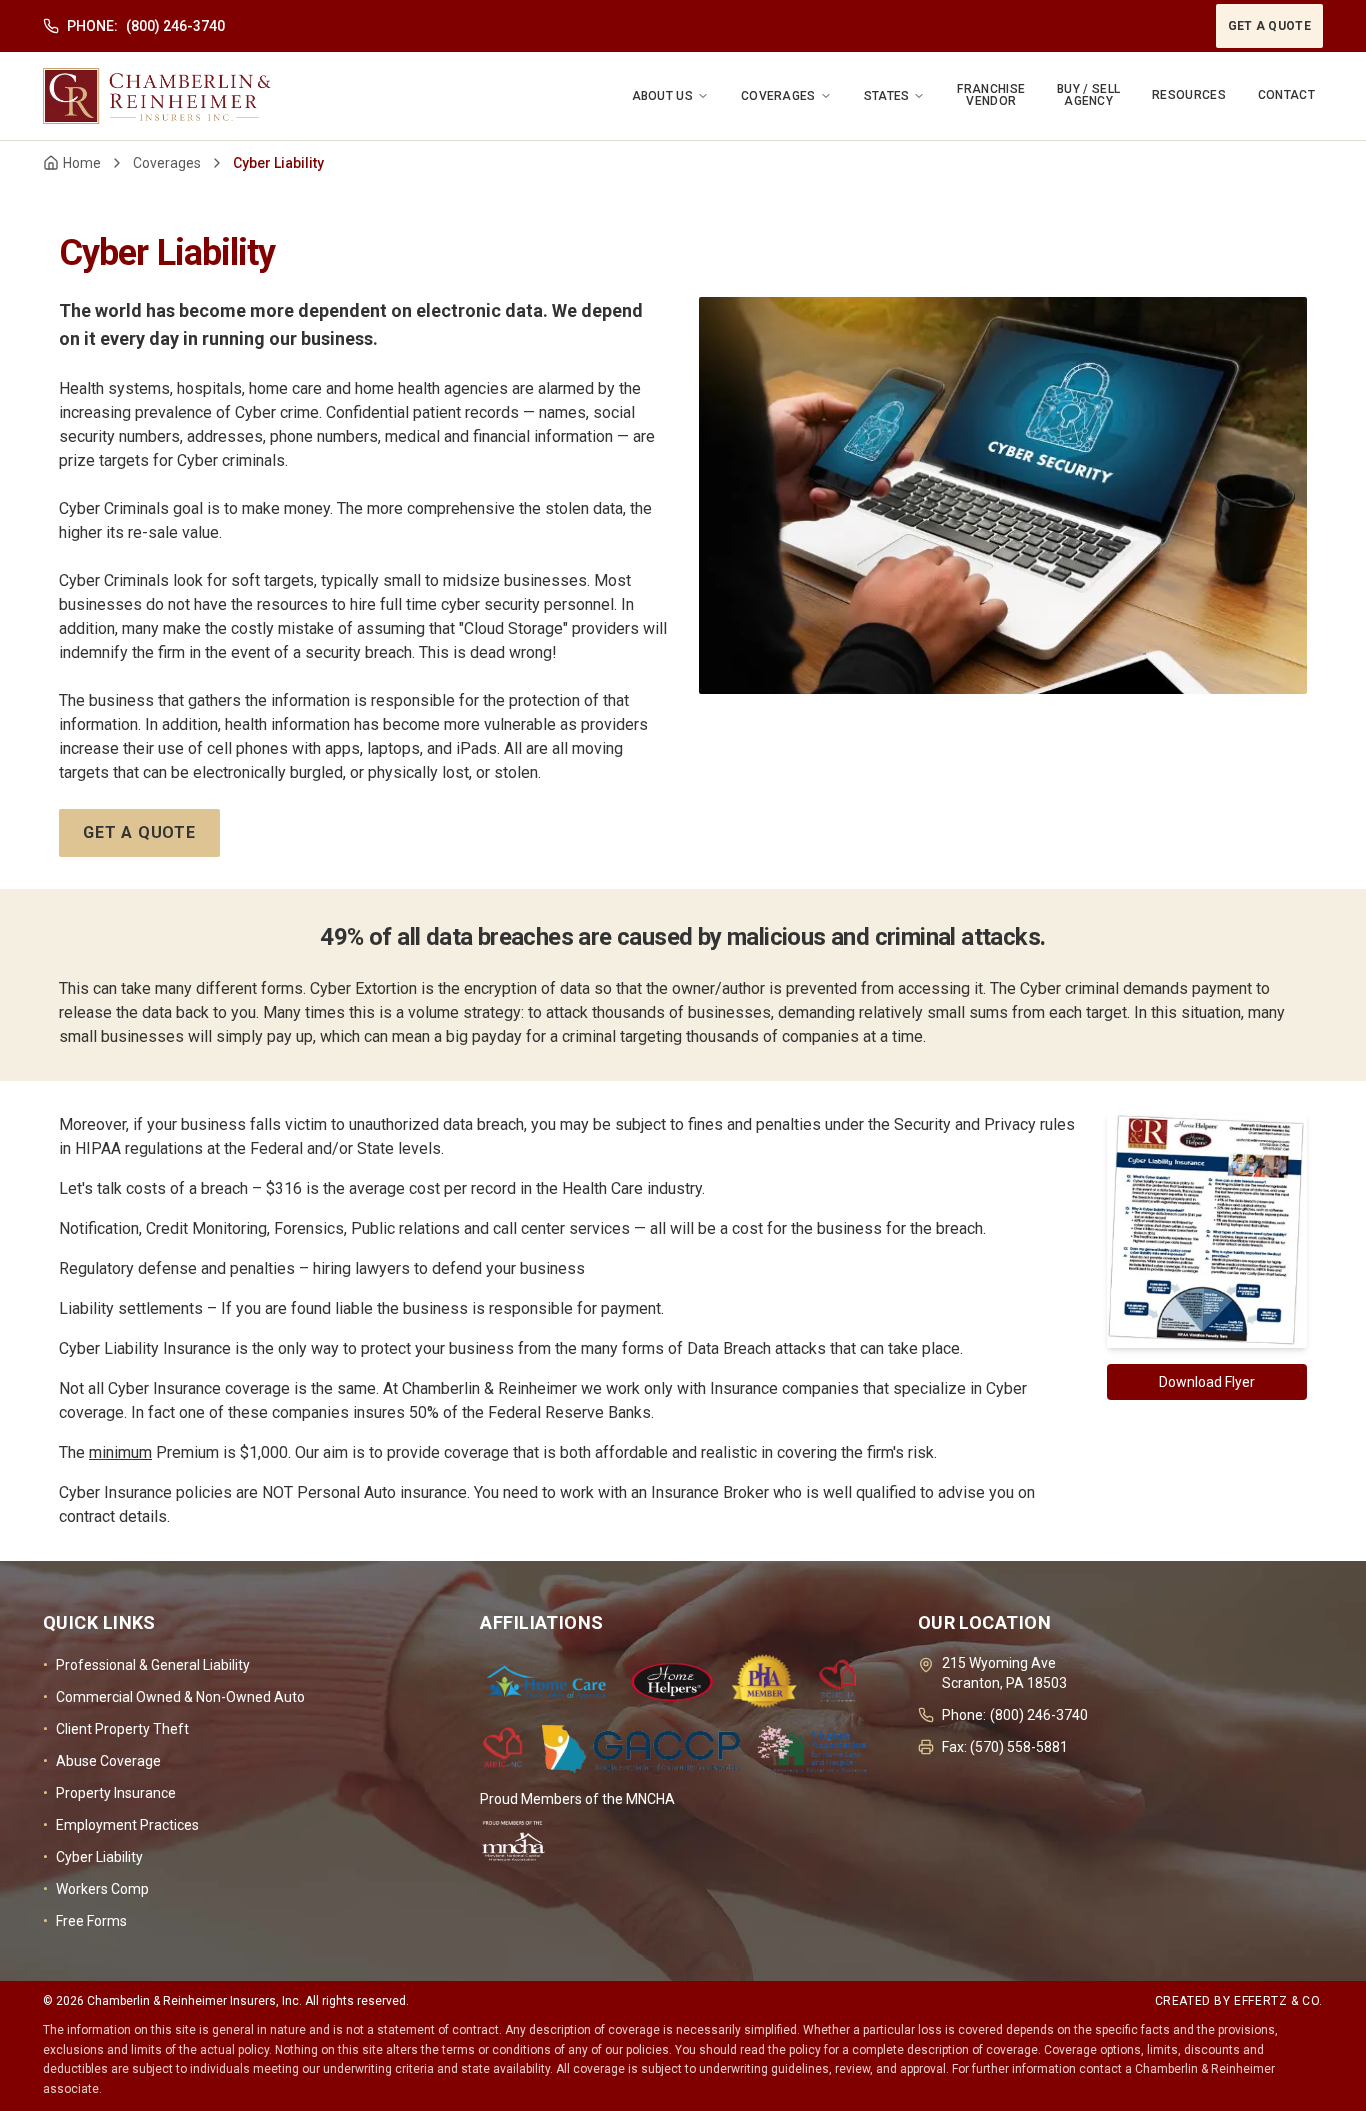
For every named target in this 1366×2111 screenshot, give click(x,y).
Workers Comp (96, 1889)
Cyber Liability (93, 1857)
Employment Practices (121, 1825)
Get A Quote (1269, 26)
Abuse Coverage (102, 1761)
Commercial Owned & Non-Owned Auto (174, 1697)
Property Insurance (109, 1793)
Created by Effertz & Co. (1239, 2001)
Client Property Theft (116, 1729)
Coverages (167, 163)
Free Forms (85, 1921)
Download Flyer (1207, 1382)
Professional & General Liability (146, 1665)
